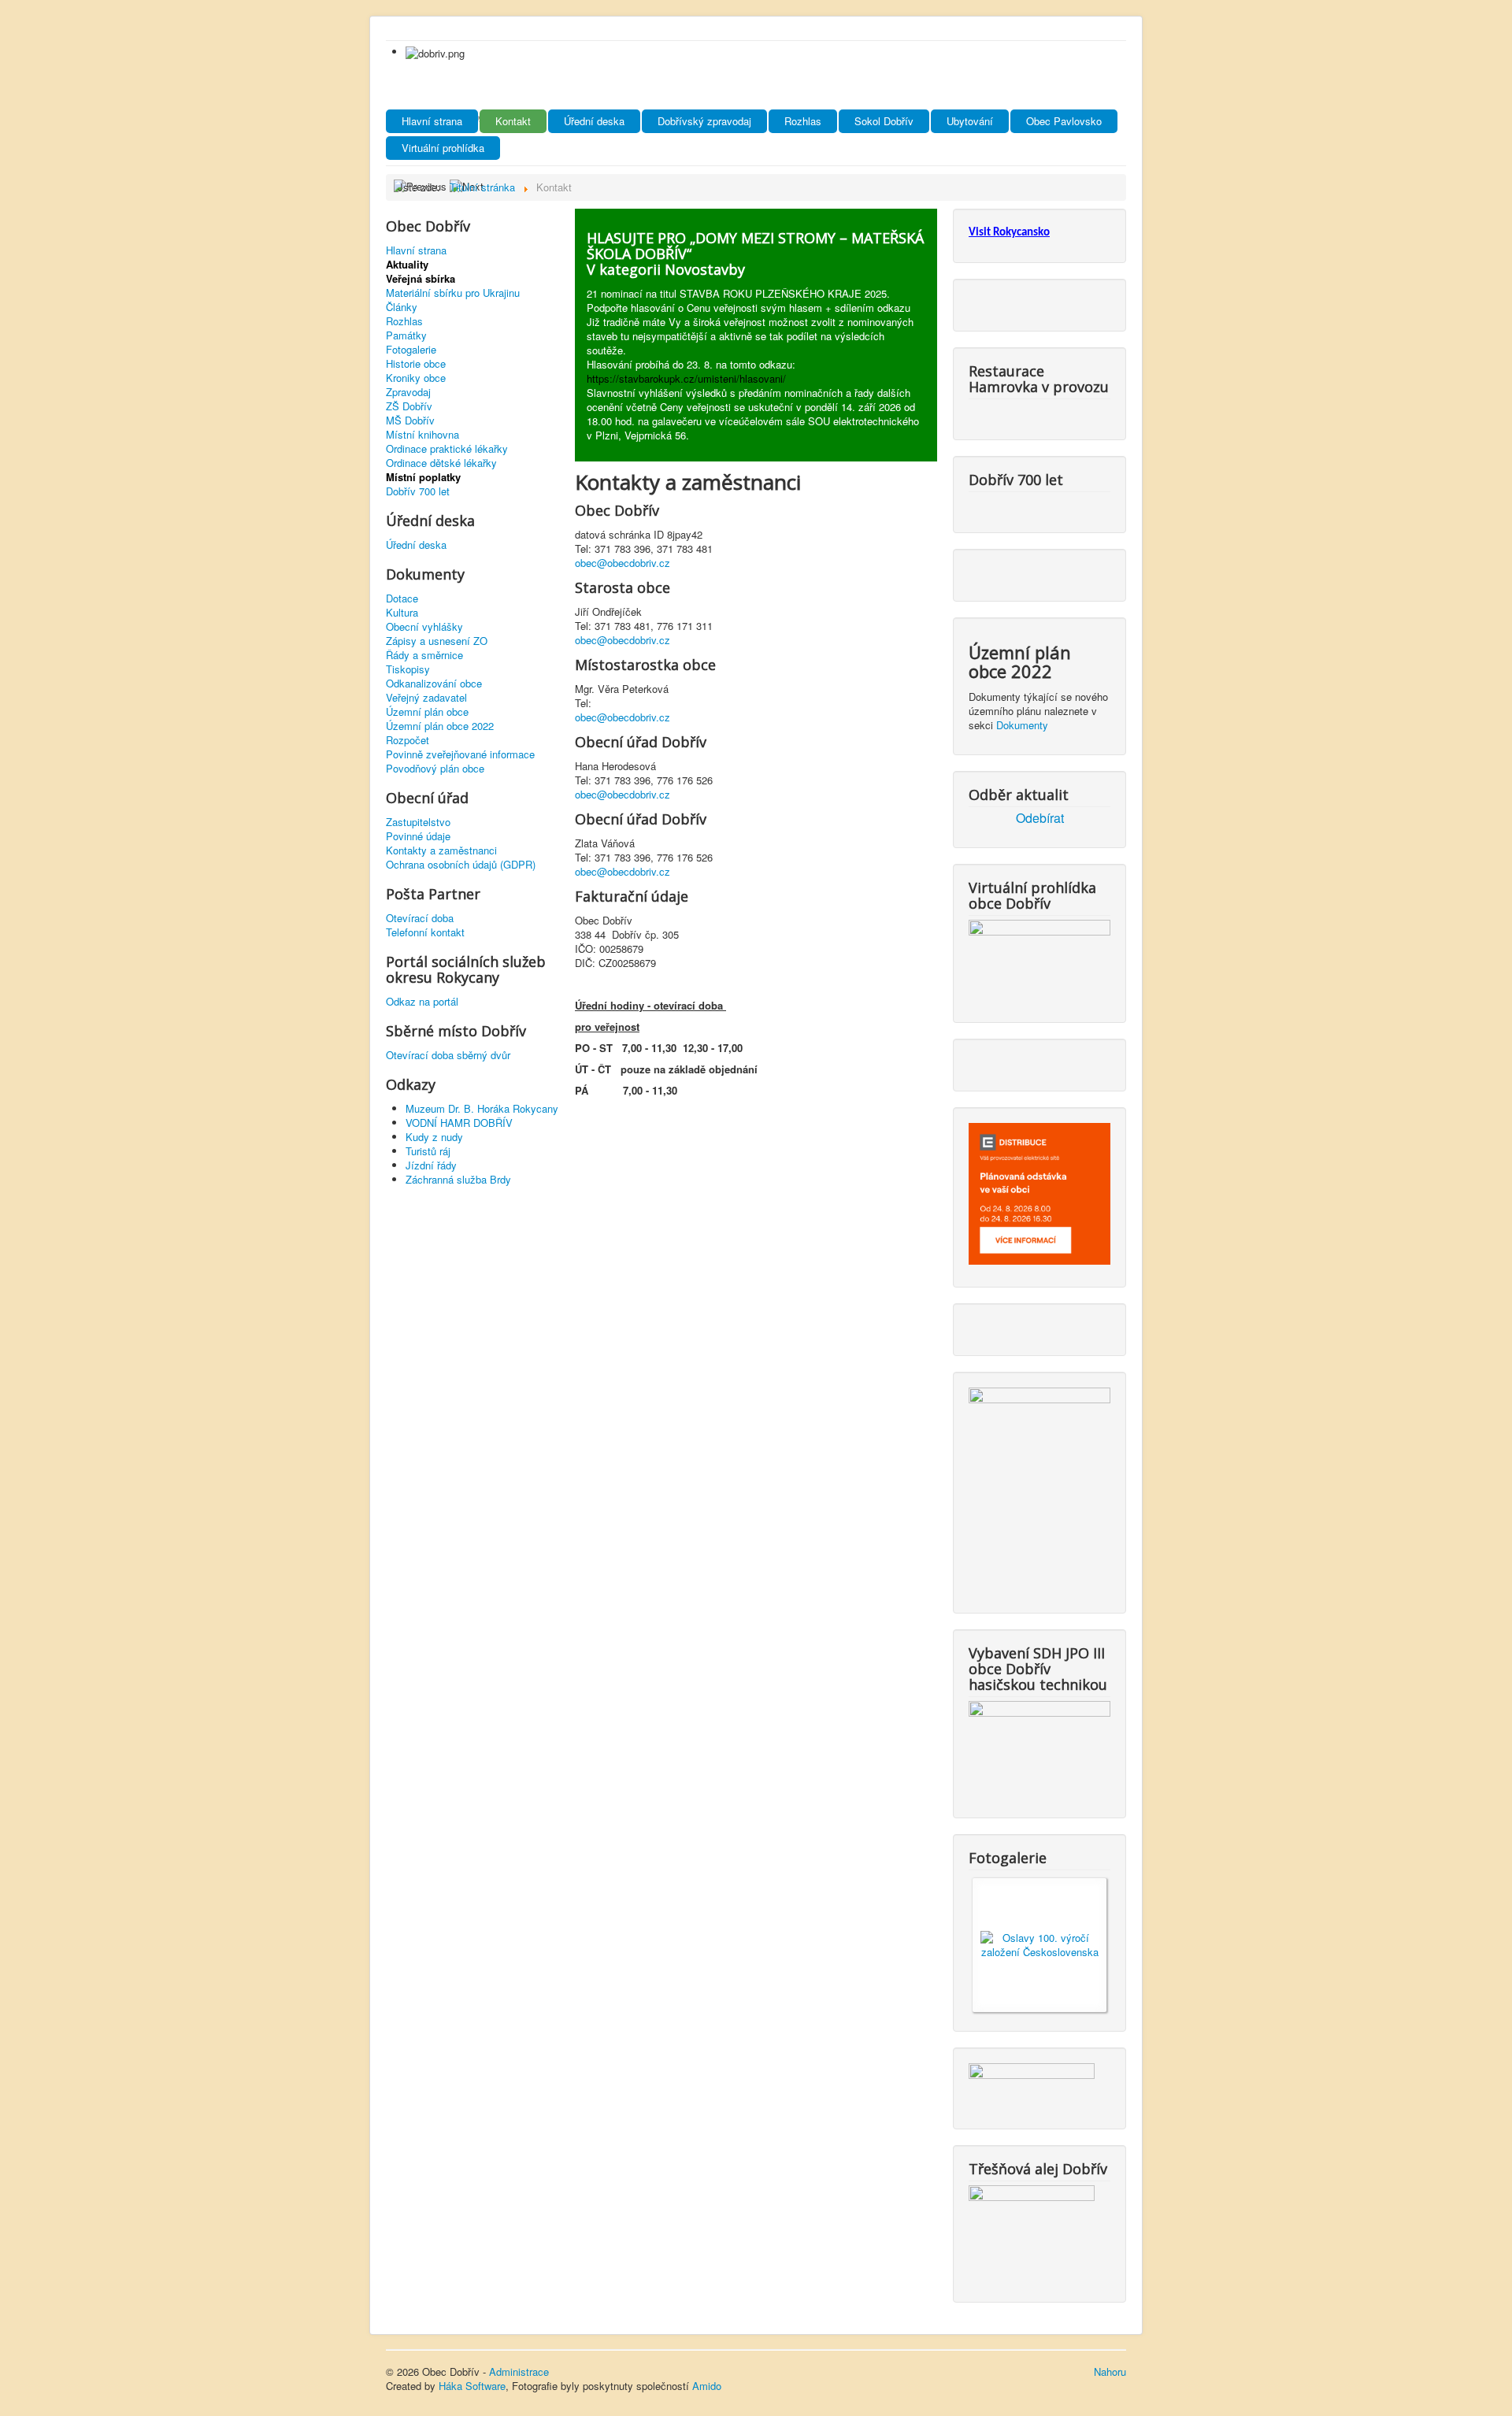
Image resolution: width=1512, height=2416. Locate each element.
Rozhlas (803, 121)
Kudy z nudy (434, 1137)
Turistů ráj (428, 1151)
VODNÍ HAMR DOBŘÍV (459, 1123)
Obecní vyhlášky (424, 627)
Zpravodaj (408, 392)
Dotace (402, 598)
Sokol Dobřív (884, 121)
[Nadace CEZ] (1032, 2231)
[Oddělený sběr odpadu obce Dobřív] (1039, 1487)
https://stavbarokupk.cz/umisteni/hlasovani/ (686, 378)
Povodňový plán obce (435, 769)
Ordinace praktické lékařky (447, 449)
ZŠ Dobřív (409, 406)
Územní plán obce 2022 (440, 726)
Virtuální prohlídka (443, 148)
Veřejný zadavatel (426, 698)
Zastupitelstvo (418, 822)
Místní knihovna (422, 435)
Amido (707, 2386)
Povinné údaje (418, 836)
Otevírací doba (420, 918)
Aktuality (407, 265)
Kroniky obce (416, 378)
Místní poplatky (423, 477)
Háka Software (472, 2386)
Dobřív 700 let (418, 491)
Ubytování (970, 121)
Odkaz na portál (422, 1002)
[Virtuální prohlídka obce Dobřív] (1039, 958)
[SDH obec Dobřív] (1039, 1746)
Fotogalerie (411, 350)
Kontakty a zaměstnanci (441, 850)
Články (402, 307)
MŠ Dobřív (410, 421)
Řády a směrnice (424, 655)
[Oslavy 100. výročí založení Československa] (1039, 1943)
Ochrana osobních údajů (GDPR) (461, 865)
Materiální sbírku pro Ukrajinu (453, 293)
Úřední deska (594, 121)
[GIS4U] (1032, 2083)
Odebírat (1040, 818)
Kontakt (513, 121)
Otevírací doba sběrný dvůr (448, 1055)
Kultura (402, 613)
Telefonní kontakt (425, 932)
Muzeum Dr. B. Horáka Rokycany (482, 1108)
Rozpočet (408, 740)
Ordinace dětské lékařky (441, 463)
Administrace (519, 2372)
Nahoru (1110, 2372)
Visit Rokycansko (1009, 233)
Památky (406, 335)
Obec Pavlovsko (1064, 121)
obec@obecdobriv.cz (623, 563)
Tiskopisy (408, 669)
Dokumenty (1022, 725)
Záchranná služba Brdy (458, 1179)
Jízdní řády (431, 1165)
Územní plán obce (427, 712)
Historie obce (416, 364)
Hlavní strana (432, 121)
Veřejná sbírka (421, 279)
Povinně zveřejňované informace (460, 754)
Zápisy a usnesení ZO (437, 641)
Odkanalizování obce (434, 684)
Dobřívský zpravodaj (704, 121)
